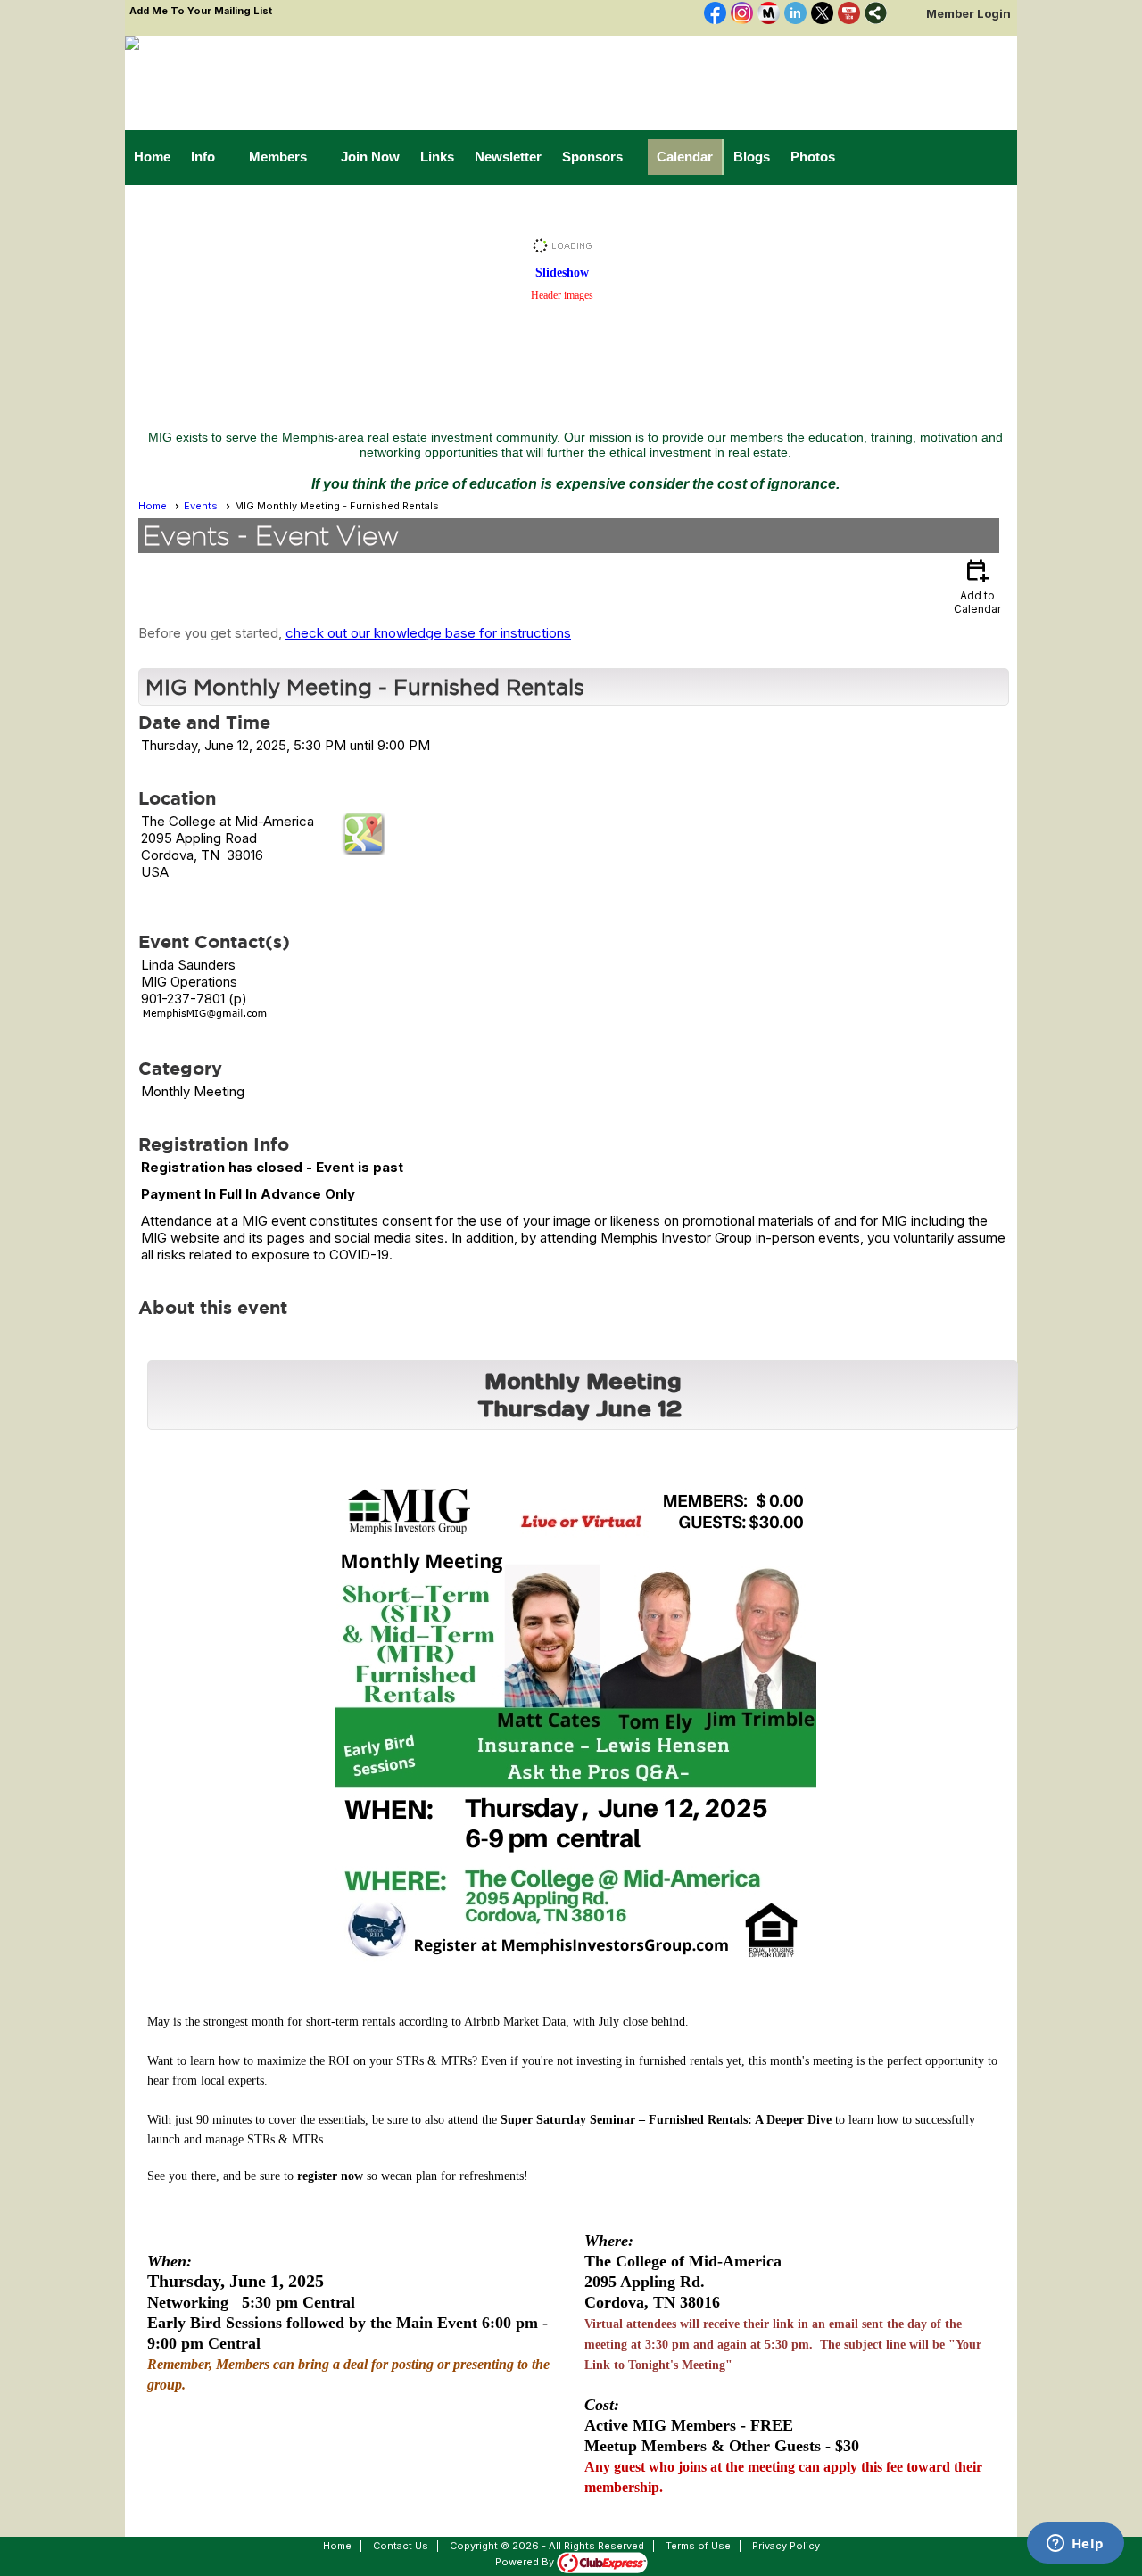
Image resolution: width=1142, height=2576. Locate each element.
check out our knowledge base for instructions (428, 633)
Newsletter (508, 157)
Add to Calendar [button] (977, 586)
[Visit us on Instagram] (742, 14)
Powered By (526, 2562)
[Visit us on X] (822, 14)
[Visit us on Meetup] (769, 14)
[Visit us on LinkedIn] (795, 14)
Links (437, 157)
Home (152, 157)
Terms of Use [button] (698, 2546)
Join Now (370, 157)
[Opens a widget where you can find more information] (1075, 2545)
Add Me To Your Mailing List (201, 11)
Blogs (752, 157)
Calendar (685, 157)
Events (201, 506)
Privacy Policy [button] (786, 2546)
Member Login (968, 13)
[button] (211, 157)
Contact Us (401, 2546)
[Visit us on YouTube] (849, 14)
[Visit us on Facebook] (715, 14)
